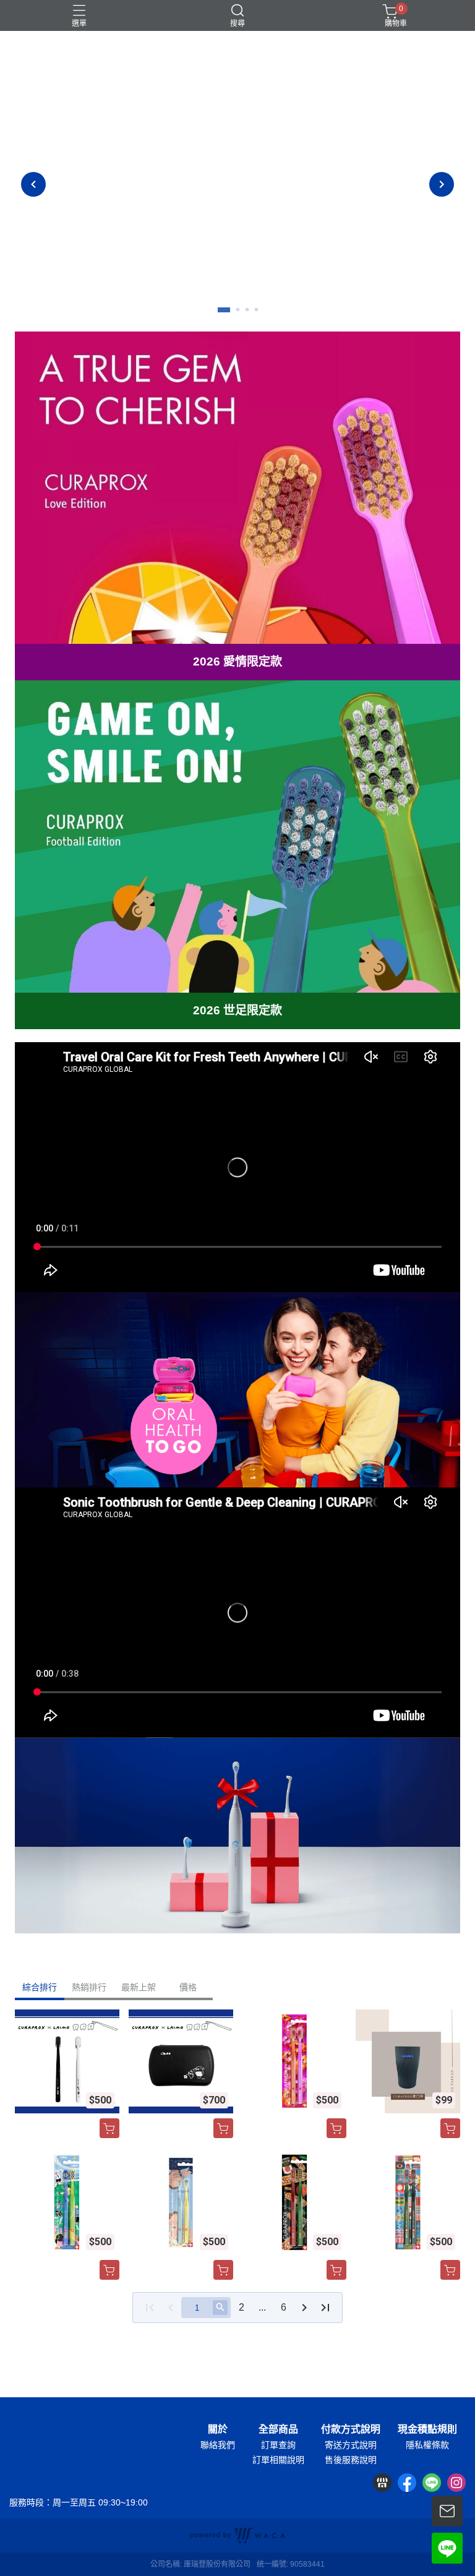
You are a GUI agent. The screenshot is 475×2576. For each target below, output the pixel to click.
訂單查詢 (278, 2445)
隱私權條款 (427, 2445)
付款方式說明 (351, 2429)
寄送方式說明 (351, 2445)
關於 (218, 2429)
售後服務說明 (351, 2460)
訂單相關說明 (278, 2460)
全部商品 (278, 2429)
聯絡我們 (218, 2445)
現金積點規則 (427, 2429)
